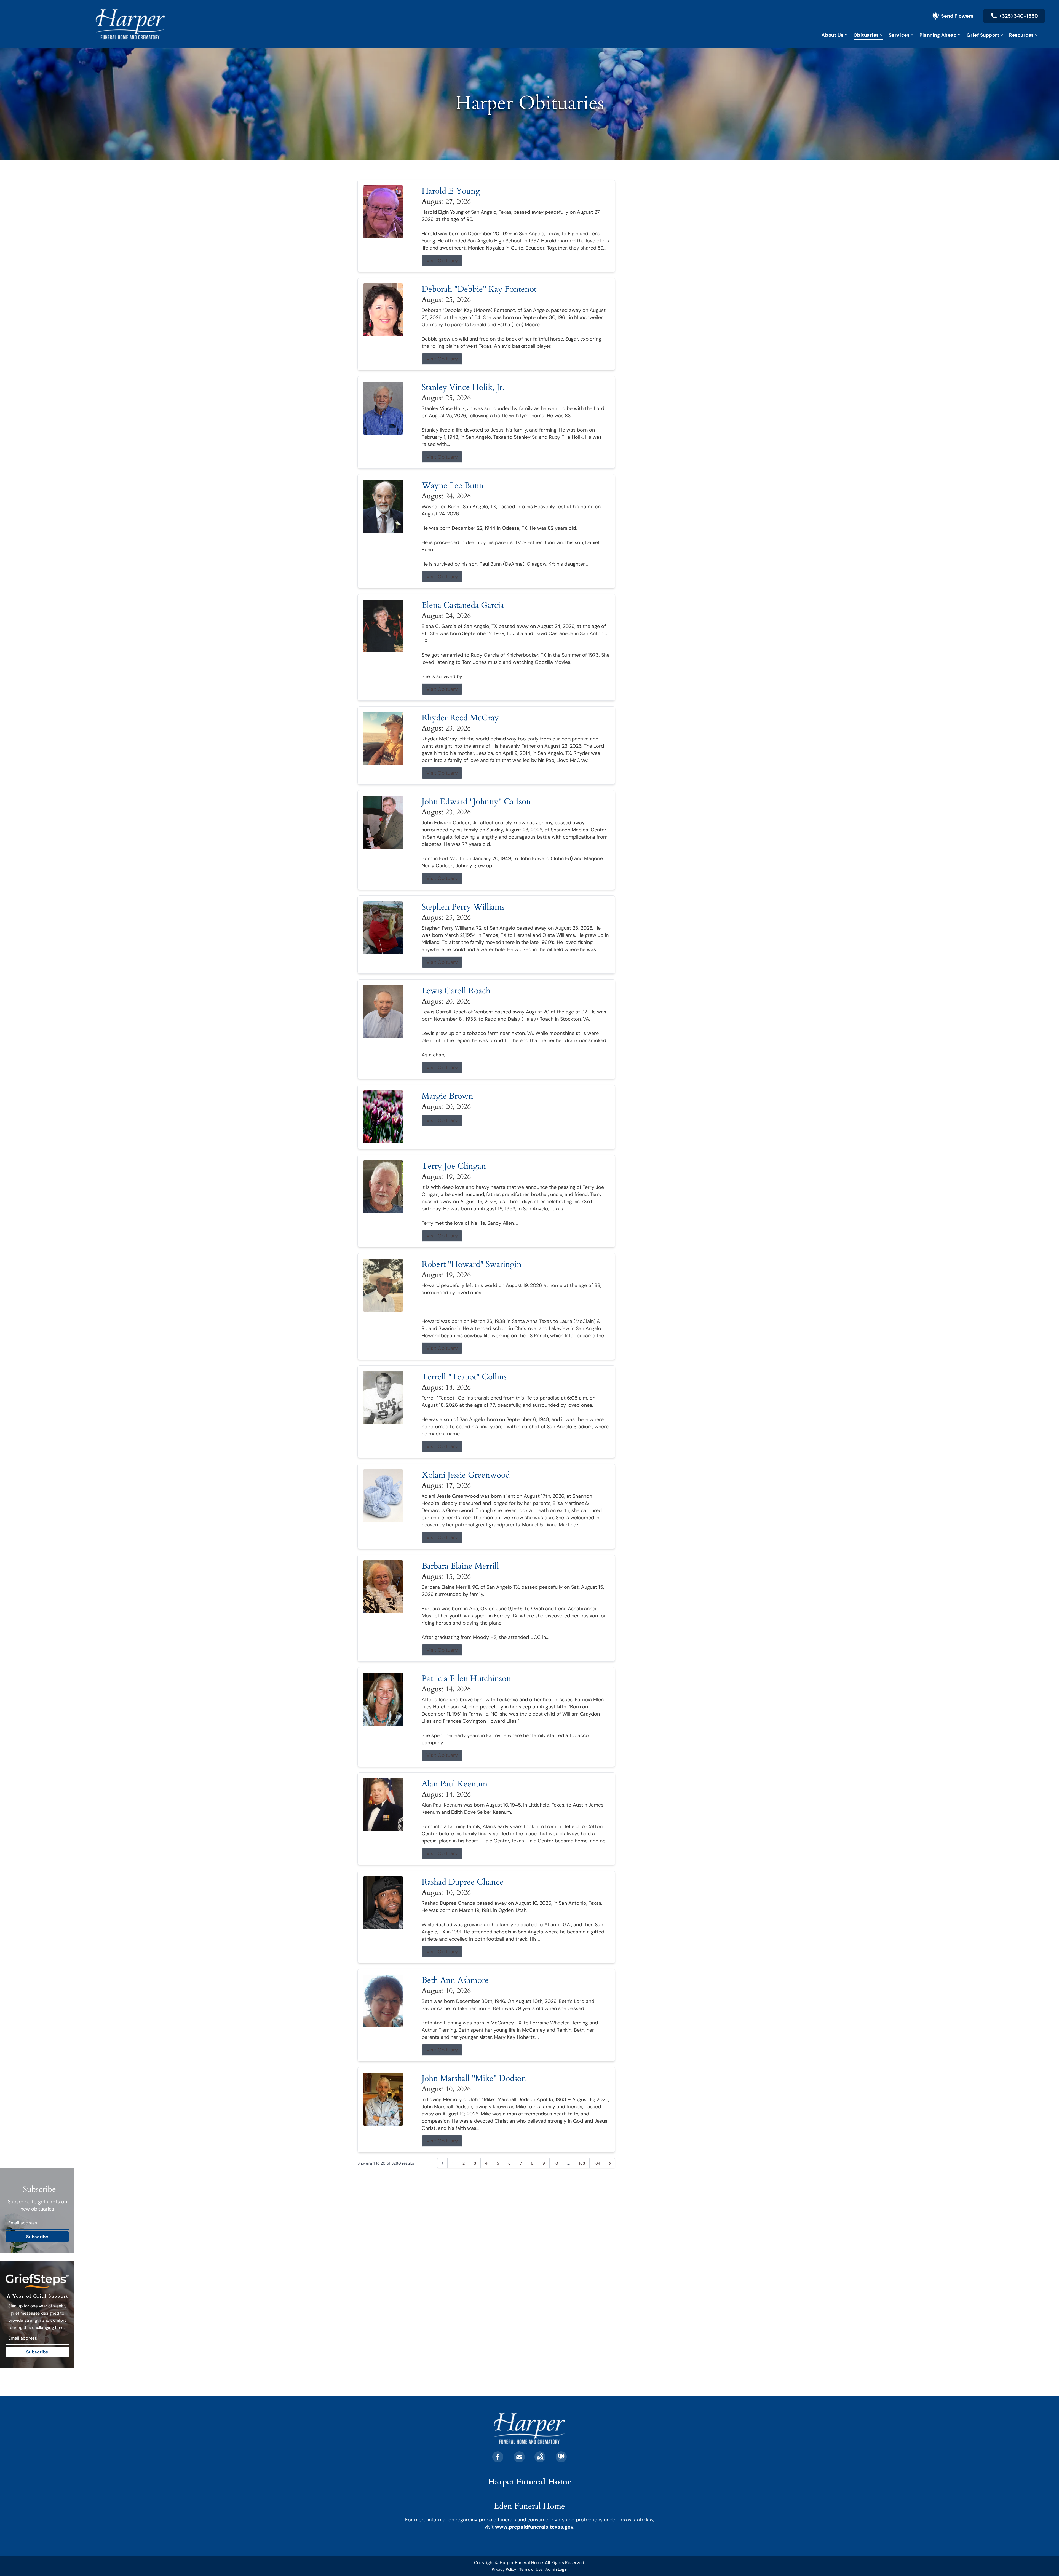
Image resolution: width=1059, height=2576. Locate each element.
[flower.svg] (561, 2457)
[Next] (610, 2163)
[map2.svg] (540, 2457)
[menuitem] (835, 35)
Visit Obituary (442, 261)
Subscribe (37, 2237)
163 (582, 2163)
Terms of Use (531, 2569)
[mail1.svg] (519, 2457)
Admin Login (556, 2569)
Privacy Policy (504, 2569)
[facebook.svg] (498, 2457)
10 (556, 2163)
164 (597, 2163)
